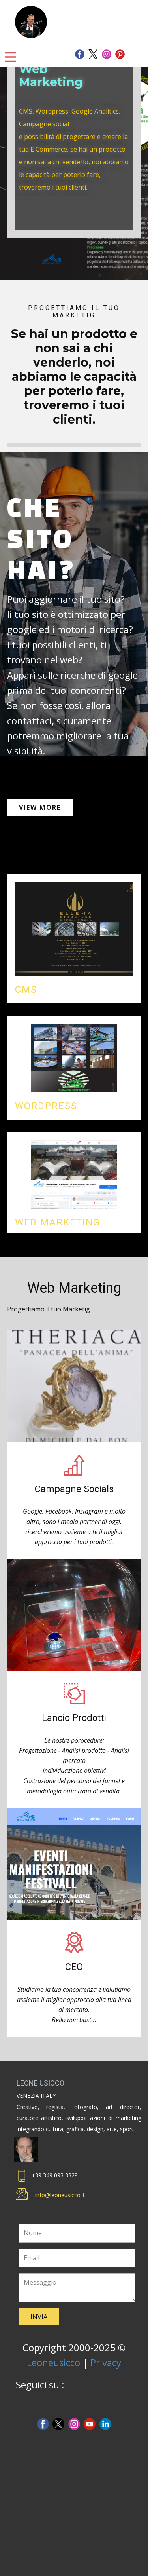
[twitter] (93, 54)
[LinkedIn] (105, 2424)
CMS (26, 990)
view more (40, 807)
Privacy (106, 2362)
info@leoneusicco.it (60, 2195)
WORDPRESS (46, 1106)
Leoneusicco (53, 2362)
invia (39, 2317)
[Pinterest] (120, 54)
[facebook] (80, 54)
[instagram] (107, 54)
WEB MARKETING (58, 1222)
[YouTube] (90, 2424)
